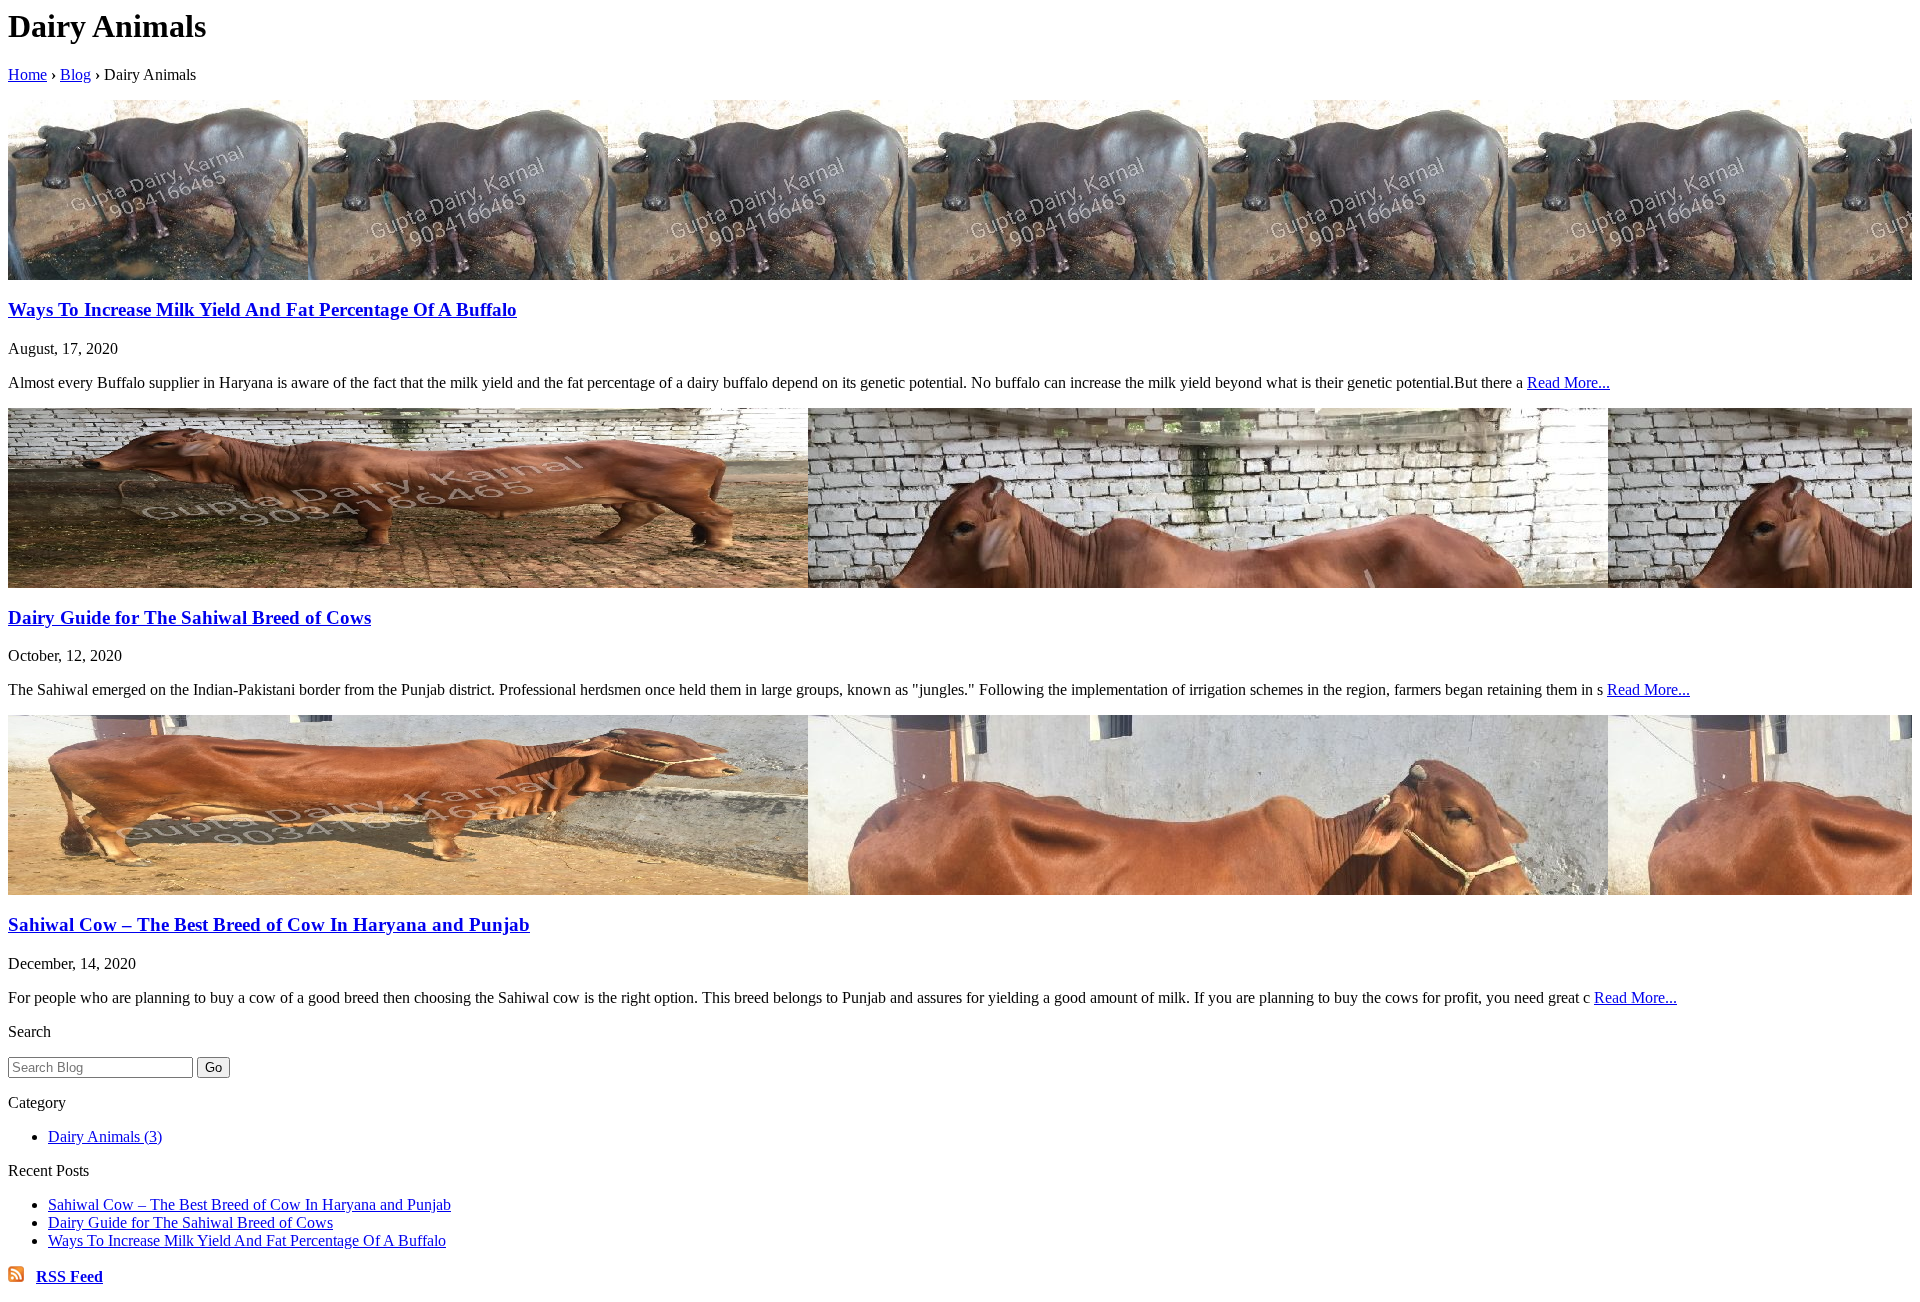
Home (27, 74)
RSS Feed (69, 1276)
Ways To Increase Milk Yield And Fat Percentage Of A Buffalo (262, 309)
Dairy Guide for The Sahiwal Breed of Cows (189, 617)
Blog (75, 74)
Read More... (1568, 382)
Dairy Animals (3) (105, 1136)
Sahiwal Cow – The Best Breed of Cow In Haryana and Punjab (269, 924)
